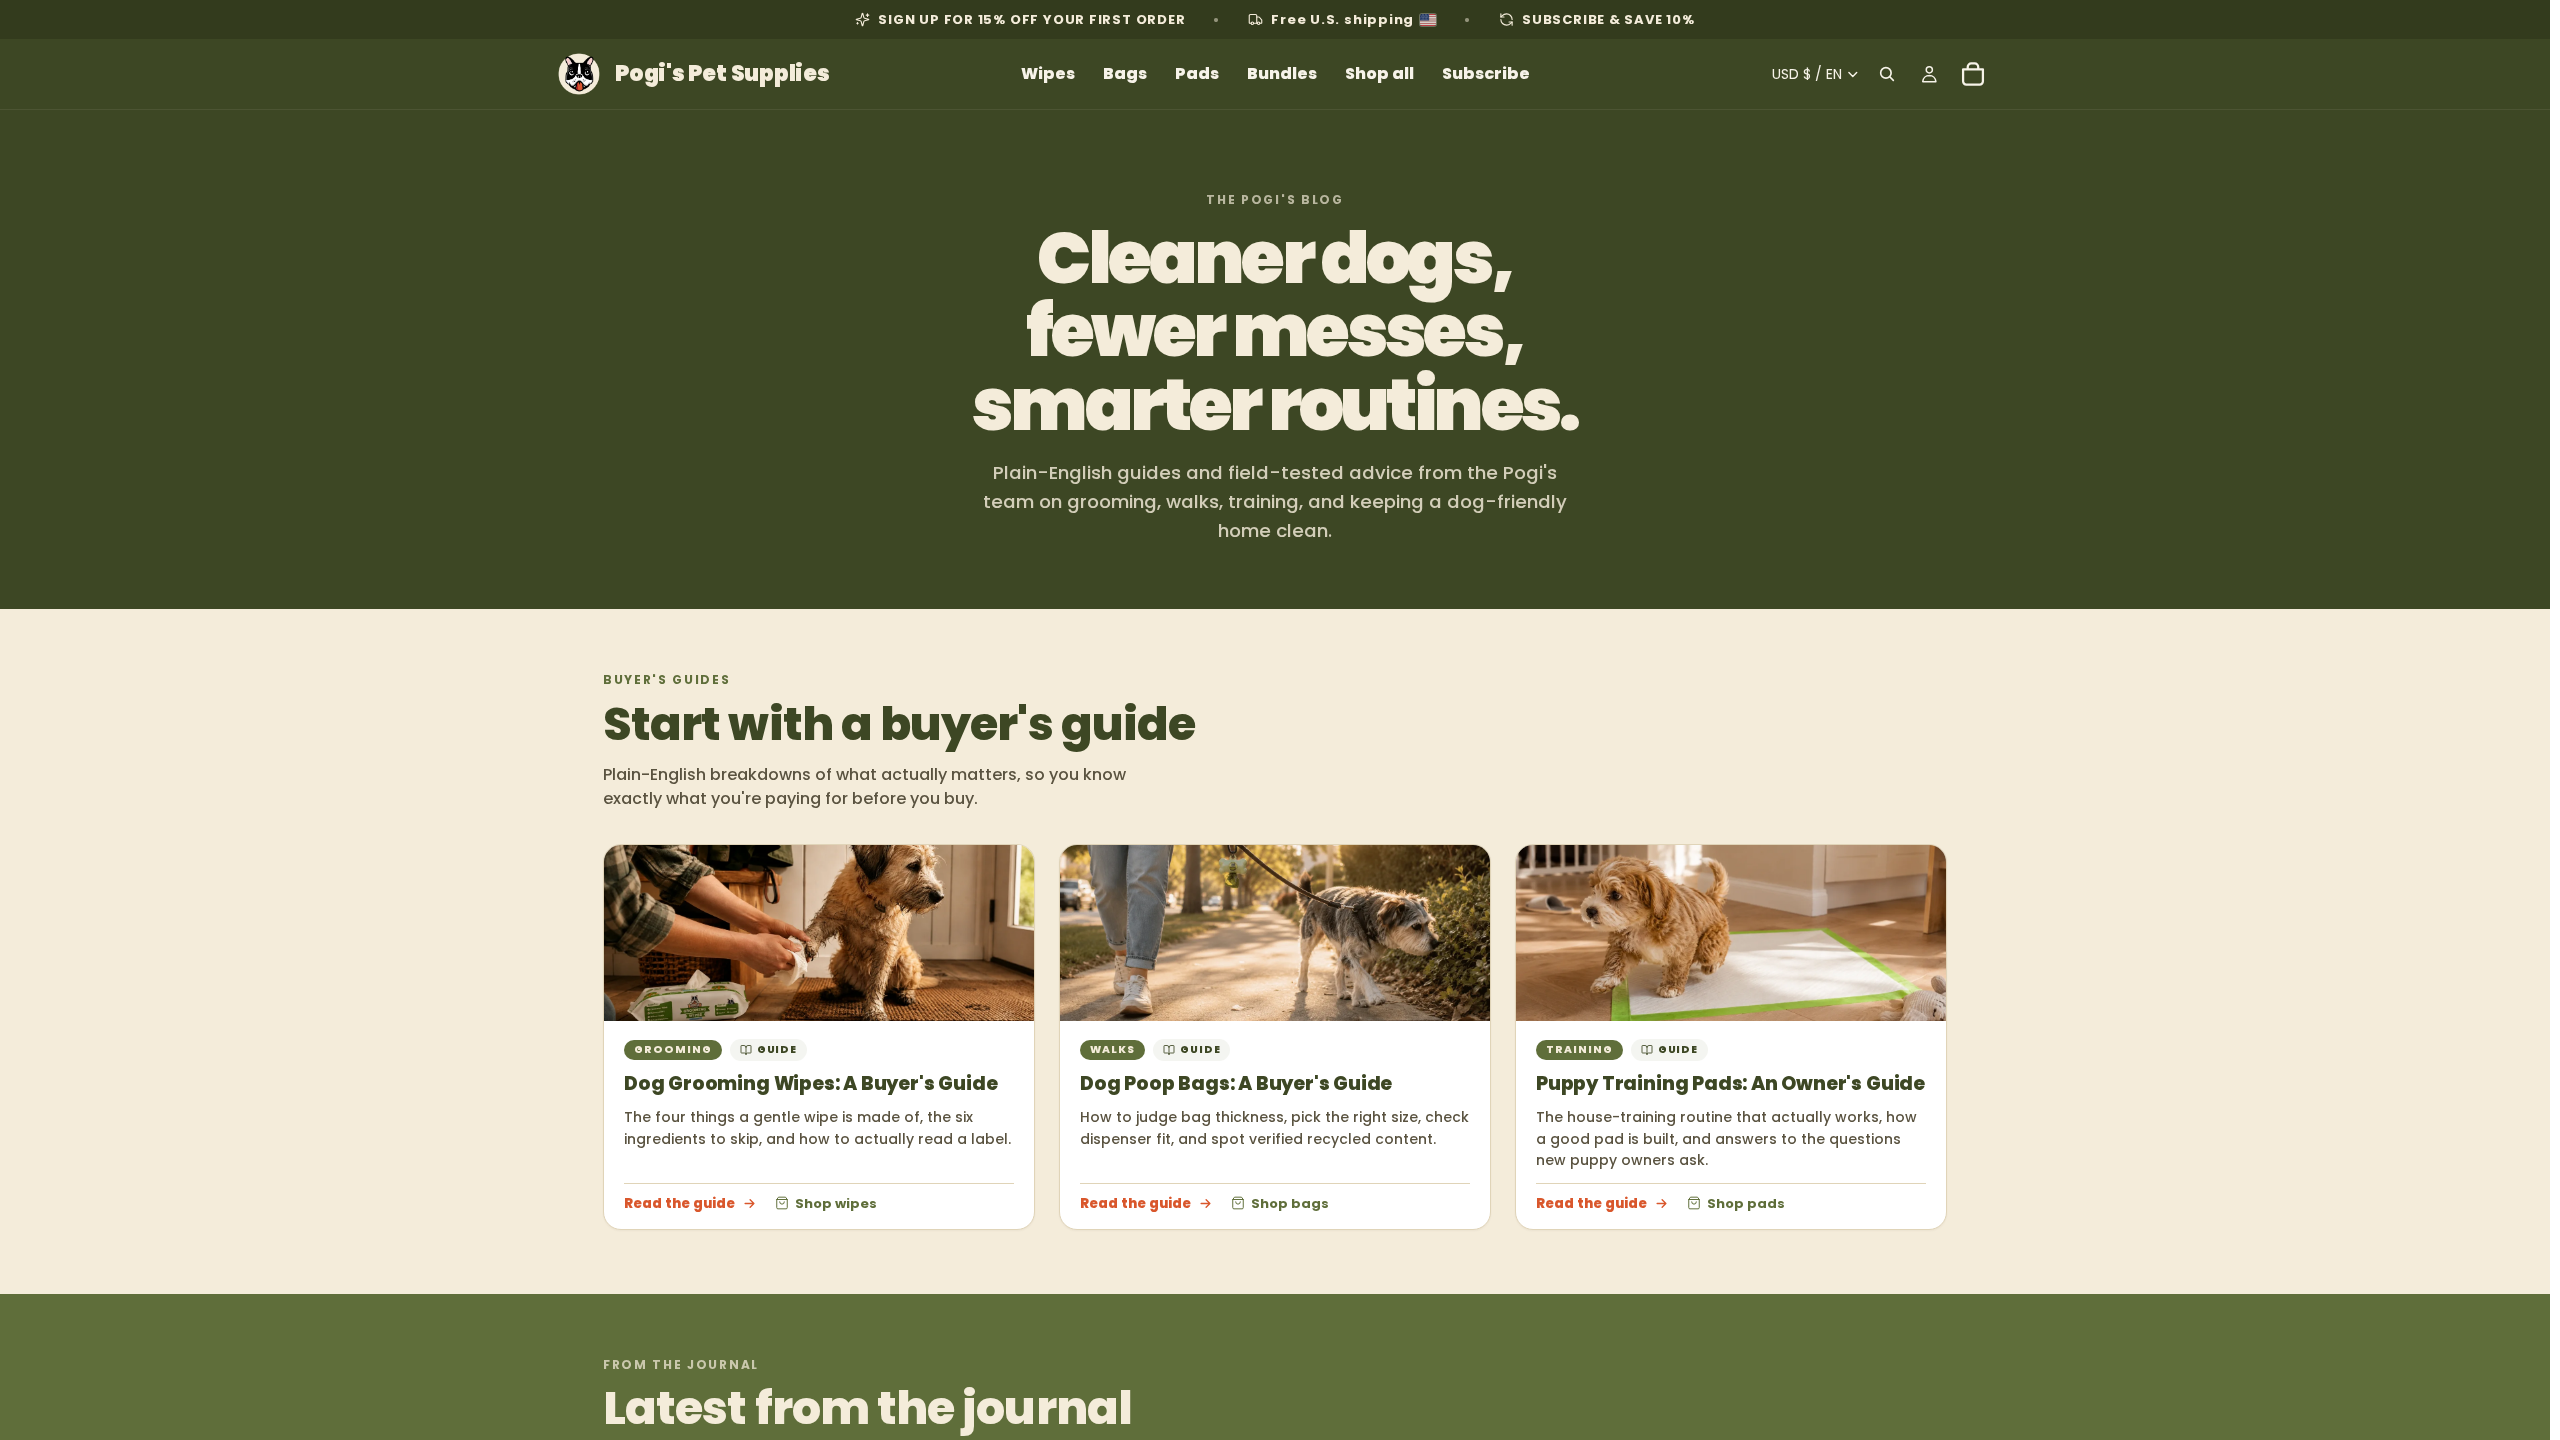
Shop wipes (836, 1203)
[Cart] (1973, 74)
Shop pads (1746, 1203)
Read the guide (679, 1203)
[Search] (1887, 74)
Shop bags (1290, 1203)
